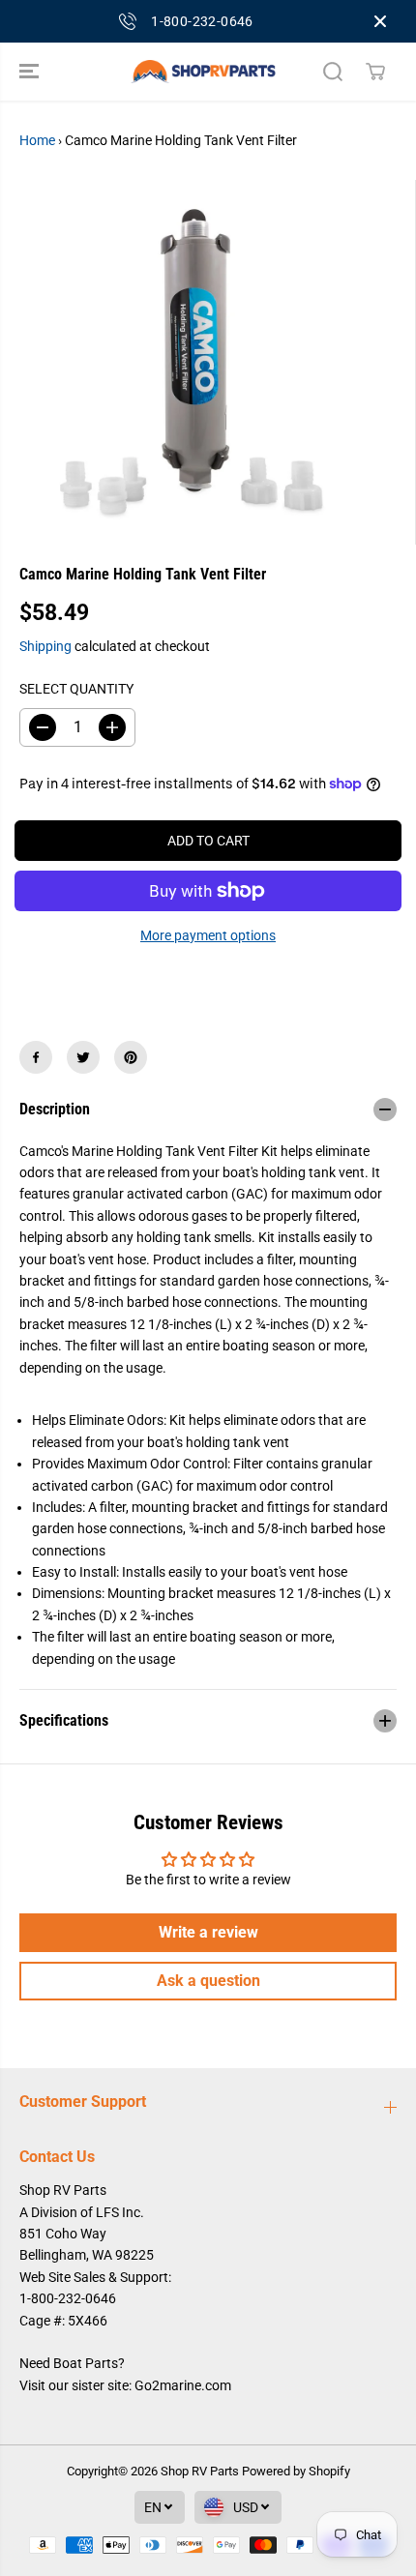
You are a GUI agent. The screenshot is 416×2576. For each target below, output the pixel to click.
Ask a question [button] (208, 1981)
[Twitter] (83, 1057)
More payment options (208, 935)
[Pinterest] (131, 1057)
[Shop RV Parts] (203, 72)
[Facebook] (36, 1057)
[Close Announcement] (380, 21)
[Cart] (375, 72)
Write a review (208, 1932)
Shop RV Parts (200, 2471)
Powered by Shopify (296, 2471)
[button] (31, 72)
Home (37, 140)
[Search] (333, 72)
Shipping (45, 646)
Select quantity (76, 689)
